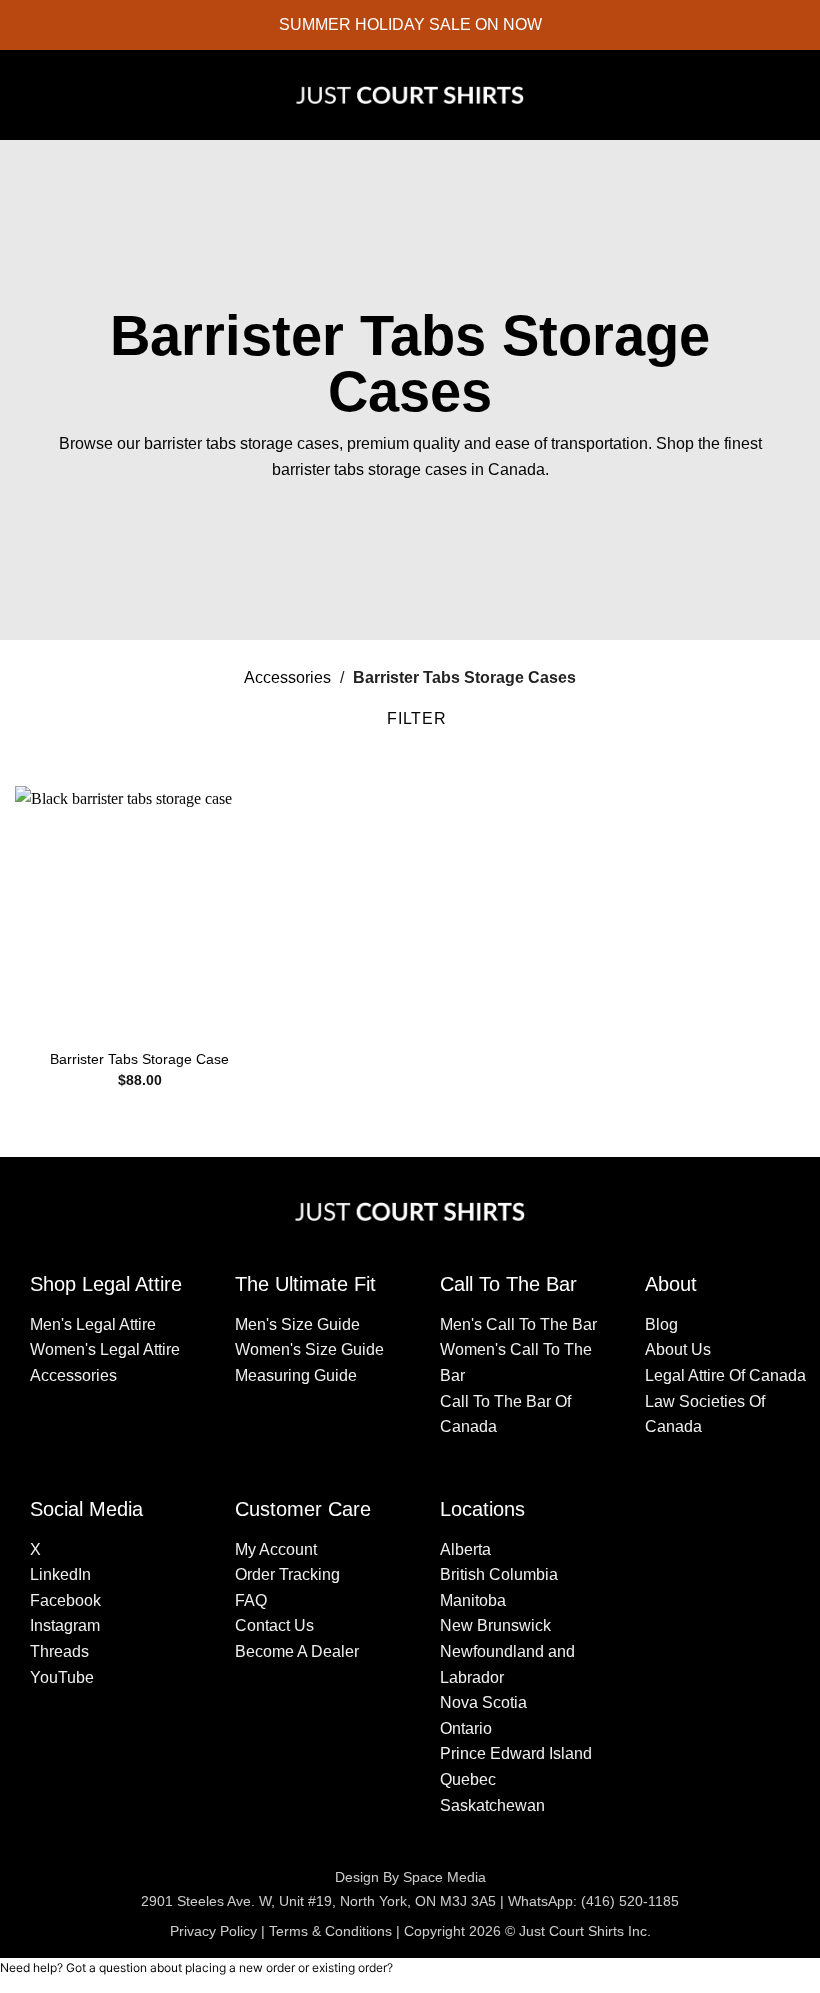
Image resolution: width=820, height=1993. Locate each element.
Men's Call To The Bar (518, 1324)
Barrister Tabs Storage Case (139, 1059)
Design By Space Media (410, 1877)
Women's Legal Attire (105, 1349)
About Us (678, 1349)
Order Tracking (287, 1574)
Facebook (65, 1600)
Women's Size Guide (309, 1349)
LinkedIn (60, 1574)
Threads (59, 1651)
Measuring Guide (296, 1375)
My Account (276, 1549)
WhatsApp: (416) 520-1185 (593, 1901)
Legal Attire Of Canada (725, 1375)
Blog (661, 1324)
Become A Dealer (297, 1651)
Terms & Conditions (330, 1931)
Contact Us (274, 1625)
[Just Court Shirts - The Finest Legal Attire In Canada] (410, 95)
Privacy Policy (213, 1931)
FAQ (251, 1600)
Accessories (287, 677)
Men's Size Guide (297, 1324)
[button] (30, 95)
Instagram (65, 1625)
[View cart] (795, 95)
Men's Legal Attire (93, 1324)
